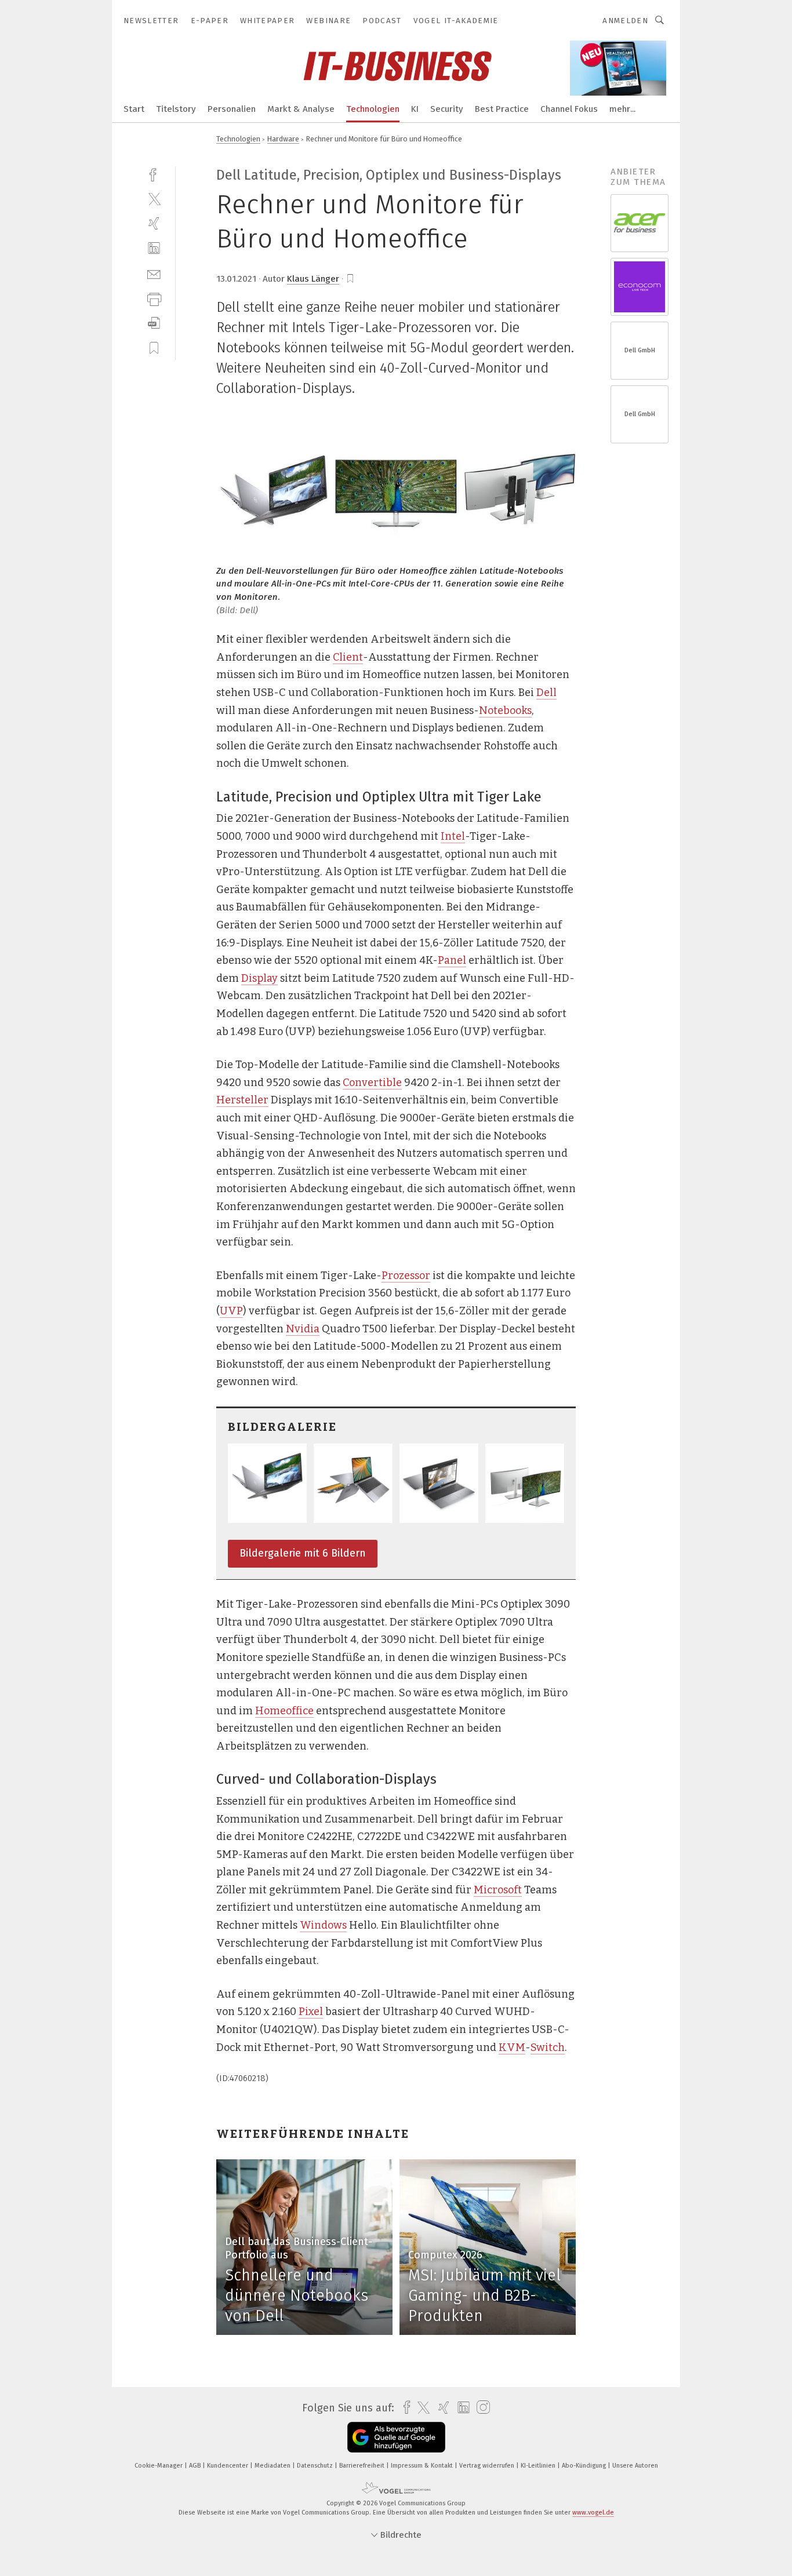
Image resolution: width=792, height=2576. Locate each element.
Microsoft (498, 1890)
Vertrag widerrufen (488, 2466)
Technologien (373, 109)
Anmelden (625, 21)
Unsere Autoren (635, 2466)
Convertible (372, 1083)
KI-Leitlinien (539, 2466)
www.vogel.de (593, 2513)
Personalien (232, 109)
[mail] (154, 273)
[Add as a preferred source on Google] (396, 2437)
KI (415, 109)
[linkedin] (154, 248)
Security (447, 109)
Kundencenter (228, 2466)
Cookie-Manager (159, 2466)
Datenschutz (316, 2466)
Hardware (283, 139)
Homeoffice (284, 1711)
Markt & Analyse (301, 109)
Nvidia (303, 1329)
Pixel (311, 2012)
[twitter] (154, 198)
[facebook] (154, 174)
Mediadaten (273, 2466)
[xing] (154, 223)
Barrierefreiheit (363, 2466)
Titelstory (176, 109)
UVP (231, 1311)
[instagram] (480, 2408)
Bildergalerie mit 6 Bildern (303, 1553)
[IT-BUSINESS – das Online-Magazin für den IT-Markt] (134, 108)
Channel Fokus (569, 109)
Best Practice (502, 109)
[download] (154, 323)
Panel (452, 960)
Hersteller (242, 1100)
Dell (546, 693)
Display (259, 978)
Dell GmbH (640, 350)
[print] (154, 298)
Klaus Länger (313, 279)
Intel (453, 836)
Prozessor (406, 1276)
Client (348, 657)
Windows (323, 1925)
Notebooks (505, 711)
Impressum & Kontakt (423, 2466)
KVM (512, 2047)
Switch (548, 2047)
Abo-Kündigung (585, 2466)
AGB (196, 2466)
